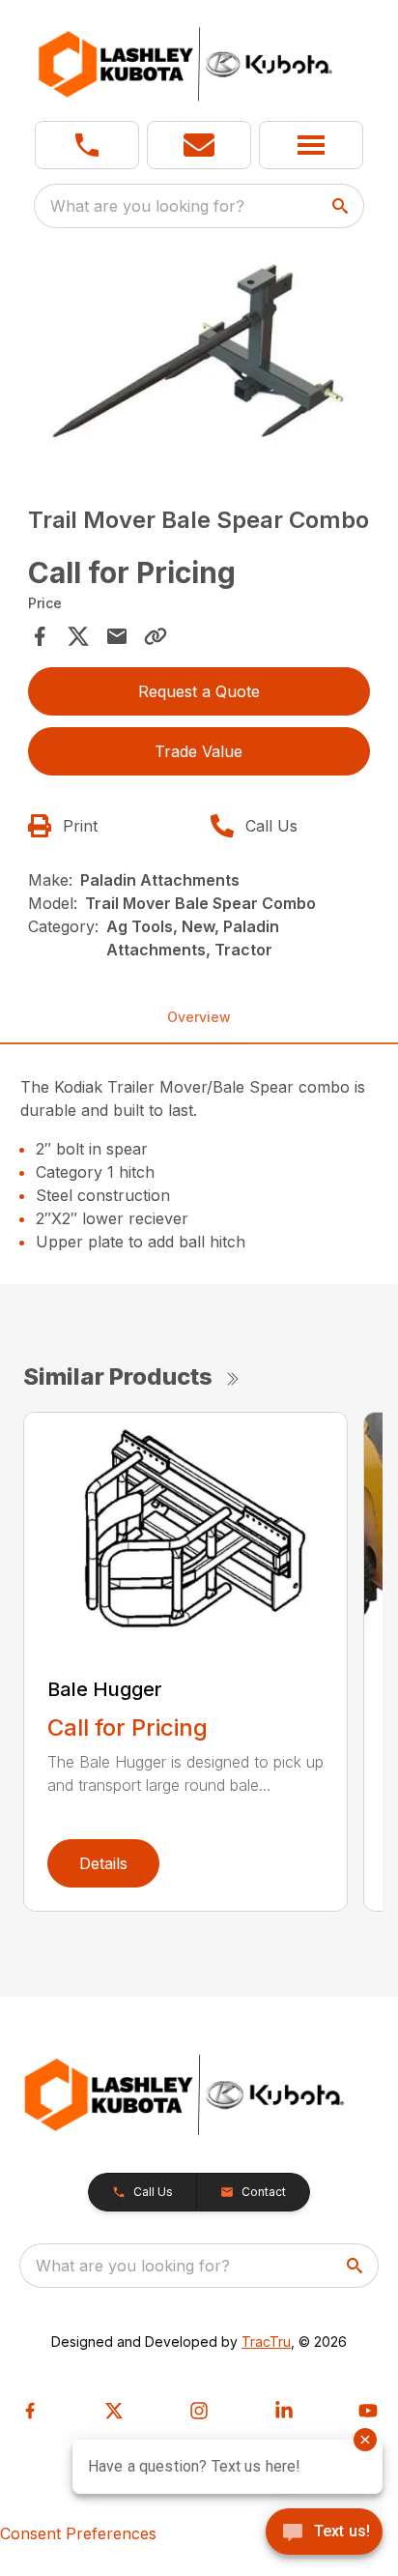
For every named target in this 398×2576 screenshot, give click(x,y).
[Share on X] (78, 636)
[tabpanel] (199, 364)
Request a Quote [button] (199, 691)
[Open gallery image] (199, 361)
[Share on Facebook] (40, 636)
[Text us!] (324, 2533)
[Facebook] (30, 2411)
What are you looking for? (147, 206)
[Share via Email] (117, 636)
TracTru (266, 2342)
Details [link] (103, 1863)
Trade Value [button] (199, 751)
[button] (87, 145)
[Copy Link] (156, 636)
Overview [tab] (199, 1017)
